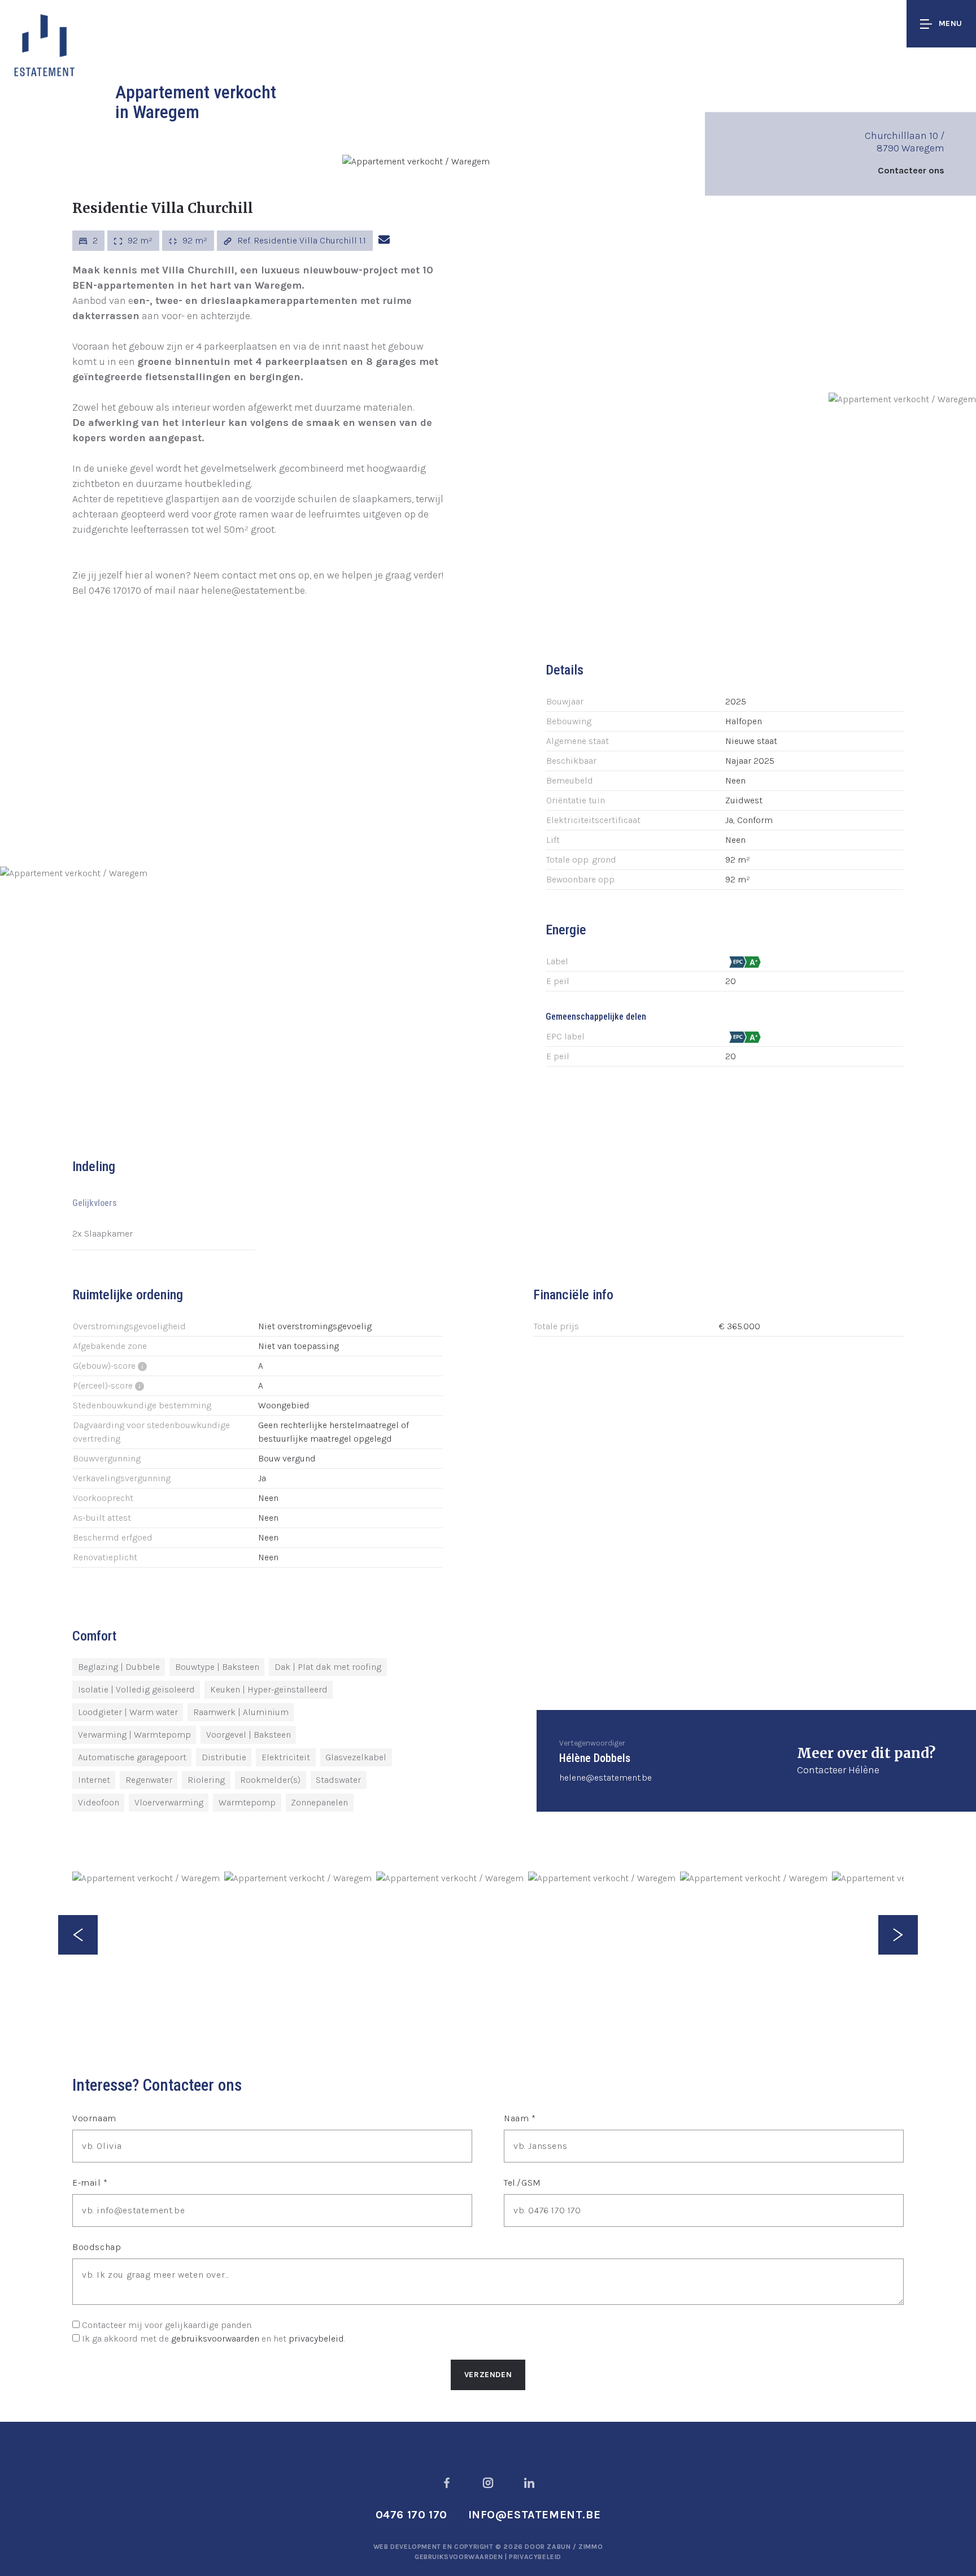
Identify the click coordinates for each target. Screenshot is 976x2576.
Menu (951, 23)
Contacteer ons (911, 170)
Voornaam (94, 2118)
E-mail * (90, 2183)
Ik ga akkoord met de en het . (213, 2338)
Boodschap (97, 2247)
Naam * (520, 2118)
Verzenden (488, 2375)
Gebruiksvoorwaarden (460, 2557)
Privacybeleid (535, 2557)
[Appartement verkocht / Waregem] (416, 161)
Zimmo (591, 2547)
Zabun (559, 2547)
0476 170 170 (411, 2515)
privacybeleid (316, 2338)
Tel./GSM (522, 2183)
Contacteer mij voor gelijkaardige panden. (167, 2325)
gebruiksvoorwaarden (215, 2338)
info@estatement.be (535, 2515)
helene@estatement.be (605, 1777)
